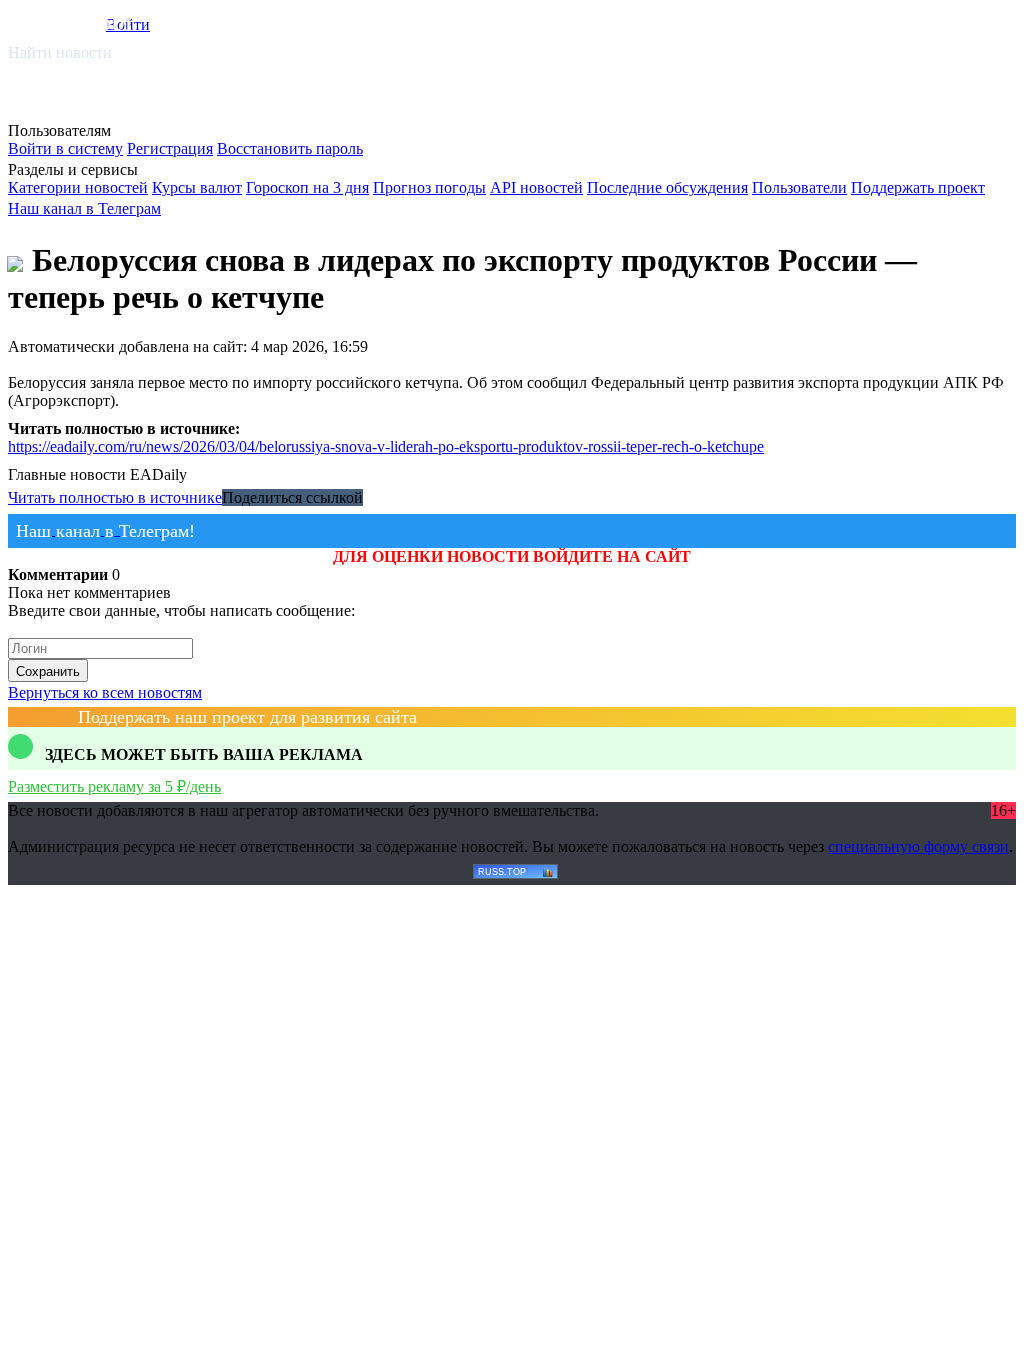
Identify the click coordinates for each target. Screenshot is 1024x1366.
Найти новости (60, 52)
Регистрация (170, 148)
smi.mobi (85, 21)
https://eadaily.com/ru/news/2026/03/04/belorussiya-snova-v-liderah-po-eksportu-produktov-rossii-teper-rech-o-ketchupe (386, 446)
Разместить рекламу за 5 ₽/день (114, 786)
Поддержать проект (918, 187)
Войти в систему (65, 148)
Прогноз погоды (429, 187)
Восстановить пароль (290, 148)
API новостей (536, 187)
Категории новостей (78, 187)
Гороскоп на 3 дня (307, 187)
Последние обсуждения (667, 187)
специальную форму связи (918, 846)
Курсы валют (197, 187)
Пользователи (799, 187)
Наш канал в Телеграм (84, 208)
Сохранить (48, 671)
